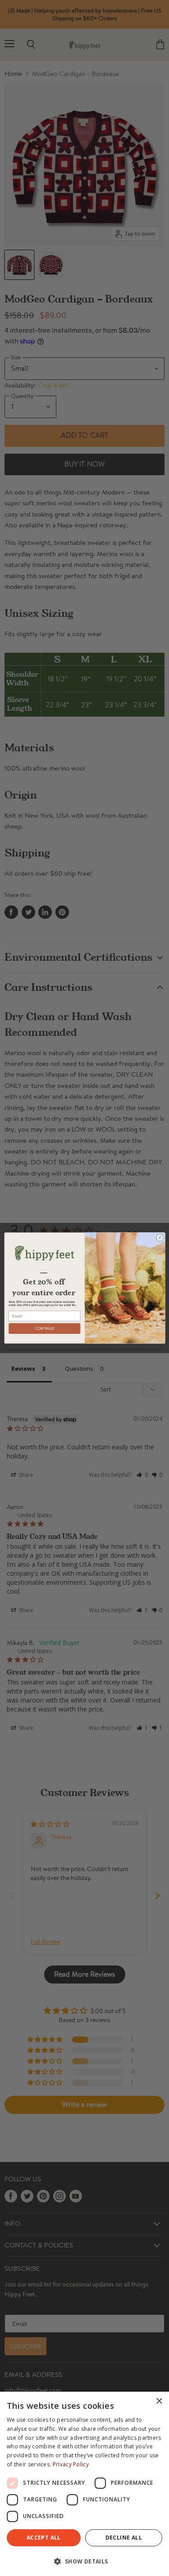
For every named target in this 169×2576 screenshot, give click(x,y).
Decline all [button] (124, 2538)
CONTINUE (44, 1329)
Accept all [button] (44, 2538)
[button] (84, 2561)
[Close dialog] (160, 1238)
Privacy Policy (71, 2464)
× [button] (159, 2401)
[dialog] (84, 2484)
